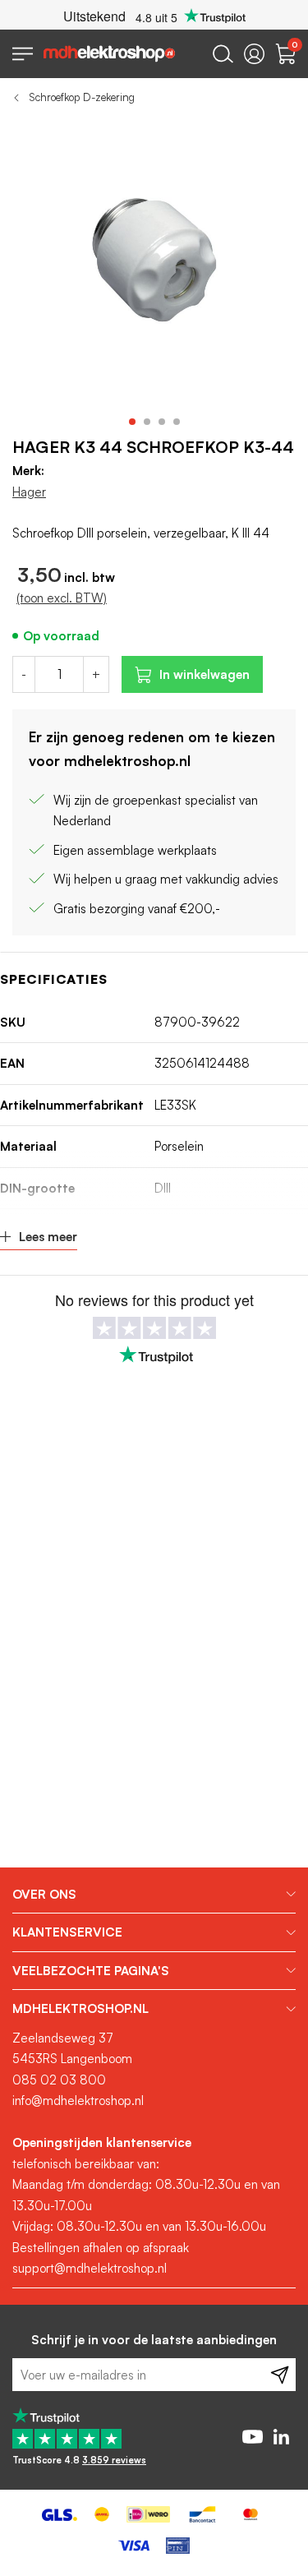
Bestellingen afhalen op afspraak (101, 2248)
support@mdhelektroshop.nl (90, 2268)
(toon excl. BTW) (62, 598)
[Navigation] (23, 54)
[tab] (154, 1895)
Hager (29, 492)
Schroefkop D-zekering (82, 97)
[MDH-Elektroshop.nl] (109, 54)
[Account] (254, 54)
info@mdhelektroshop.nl (78, 2101)
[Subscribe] (280, 2375)
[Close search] (223, 54)
